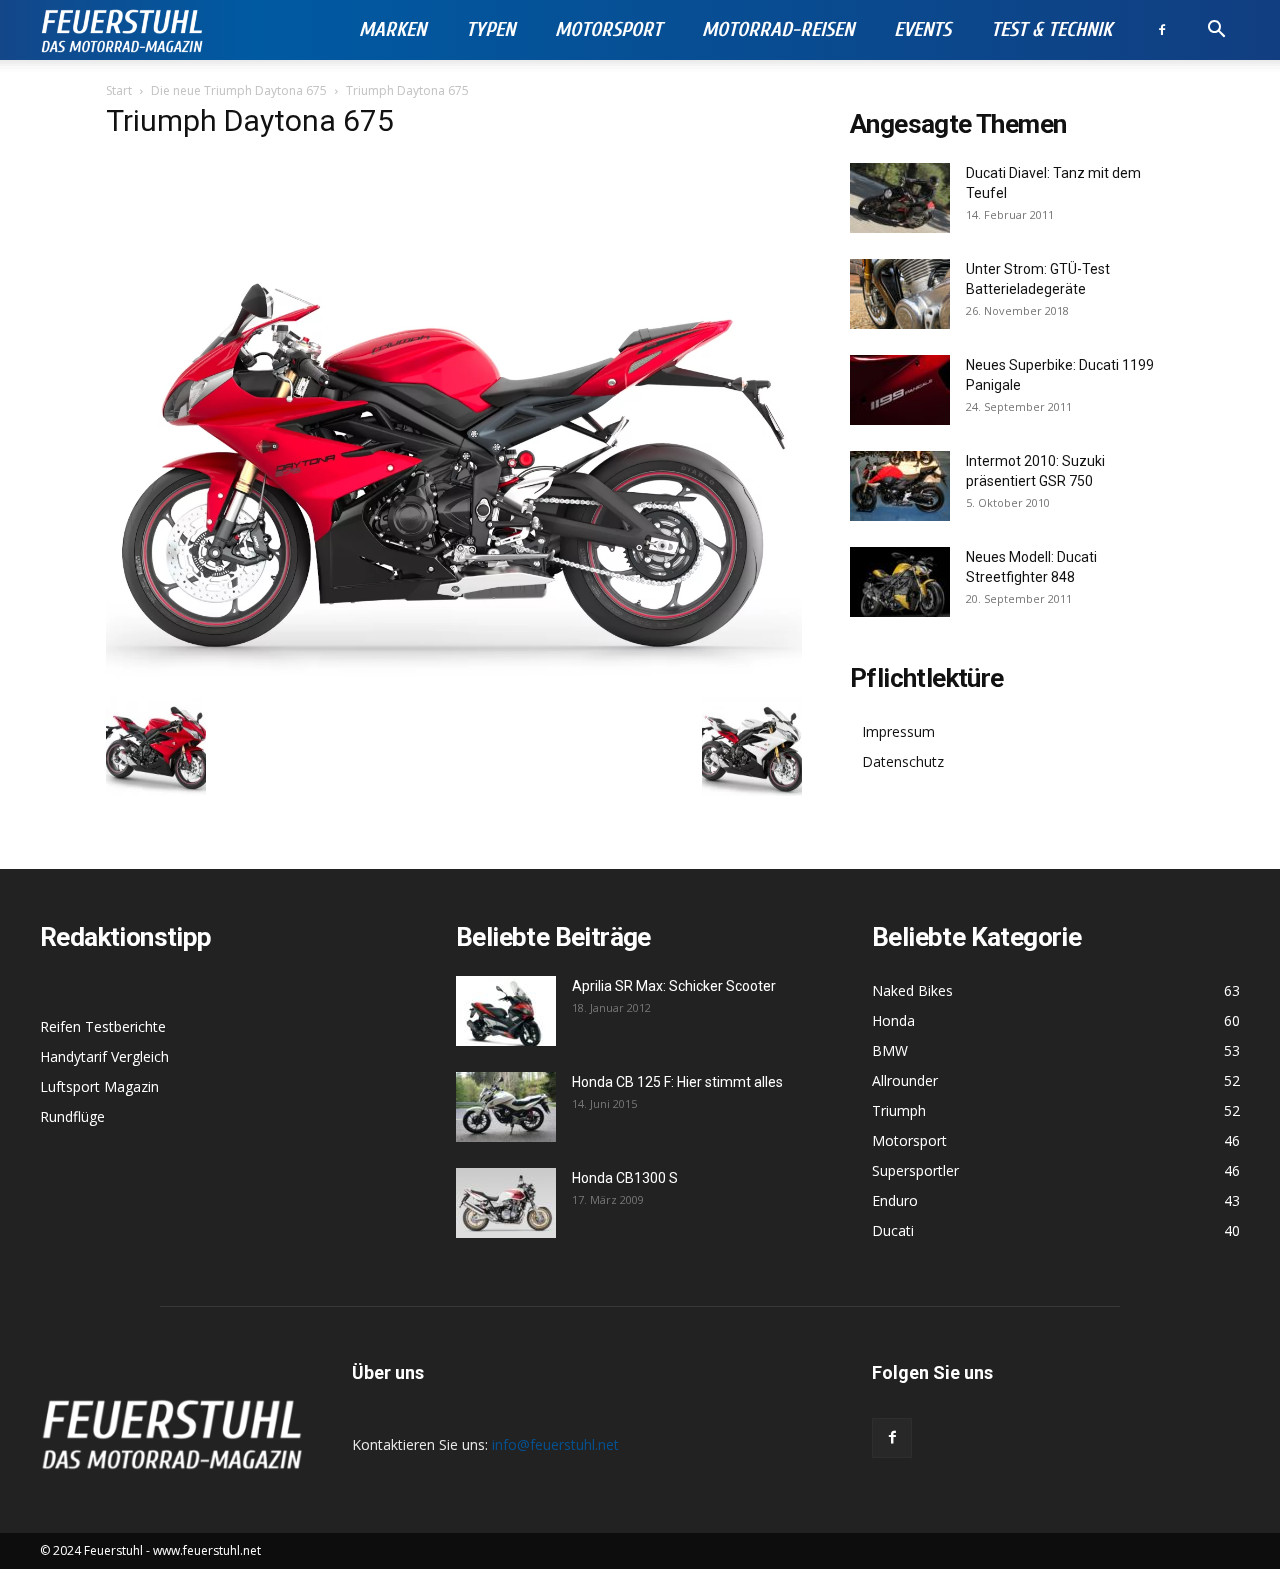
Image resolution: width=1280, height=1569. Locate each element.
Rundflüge (72, 1116)
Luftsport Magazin (99, 1086)
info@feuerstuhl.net (555, 1444)
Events (922, 29)
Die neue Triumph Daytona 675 (239, 90)
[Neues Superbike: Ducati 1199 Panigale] (900, 390)
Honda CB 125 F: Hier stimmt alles (677, 1082)
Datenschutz (903, 761)
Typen (490, 29)
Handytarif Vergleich (104, 1056)
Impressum (898, 731)
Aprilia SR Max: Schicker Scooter (674, 986)
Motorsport (608, 29)
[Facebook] (1162, 30)
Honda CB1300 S (625, 1178)
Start (119, 90)
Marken (392, 29)
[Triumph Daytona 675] (454, 675)
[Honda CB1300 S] (506, 1203)
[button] (1216, 31)
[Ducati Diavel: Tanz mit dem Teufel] (900, 198)
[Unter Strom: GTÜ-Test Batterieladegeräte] (900, 294)
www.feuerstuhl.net (207, 1550)
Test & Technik (1051, 29)
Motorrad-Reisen (778, 29)
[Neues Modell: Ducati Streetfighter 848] (900, 582)
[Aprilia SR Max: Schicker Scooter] (506, 1011)
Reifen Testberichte (103, 1026)
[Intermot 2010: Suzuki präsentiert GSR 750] (900, 486)
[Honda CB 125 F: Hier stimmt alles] (506, 1107)
